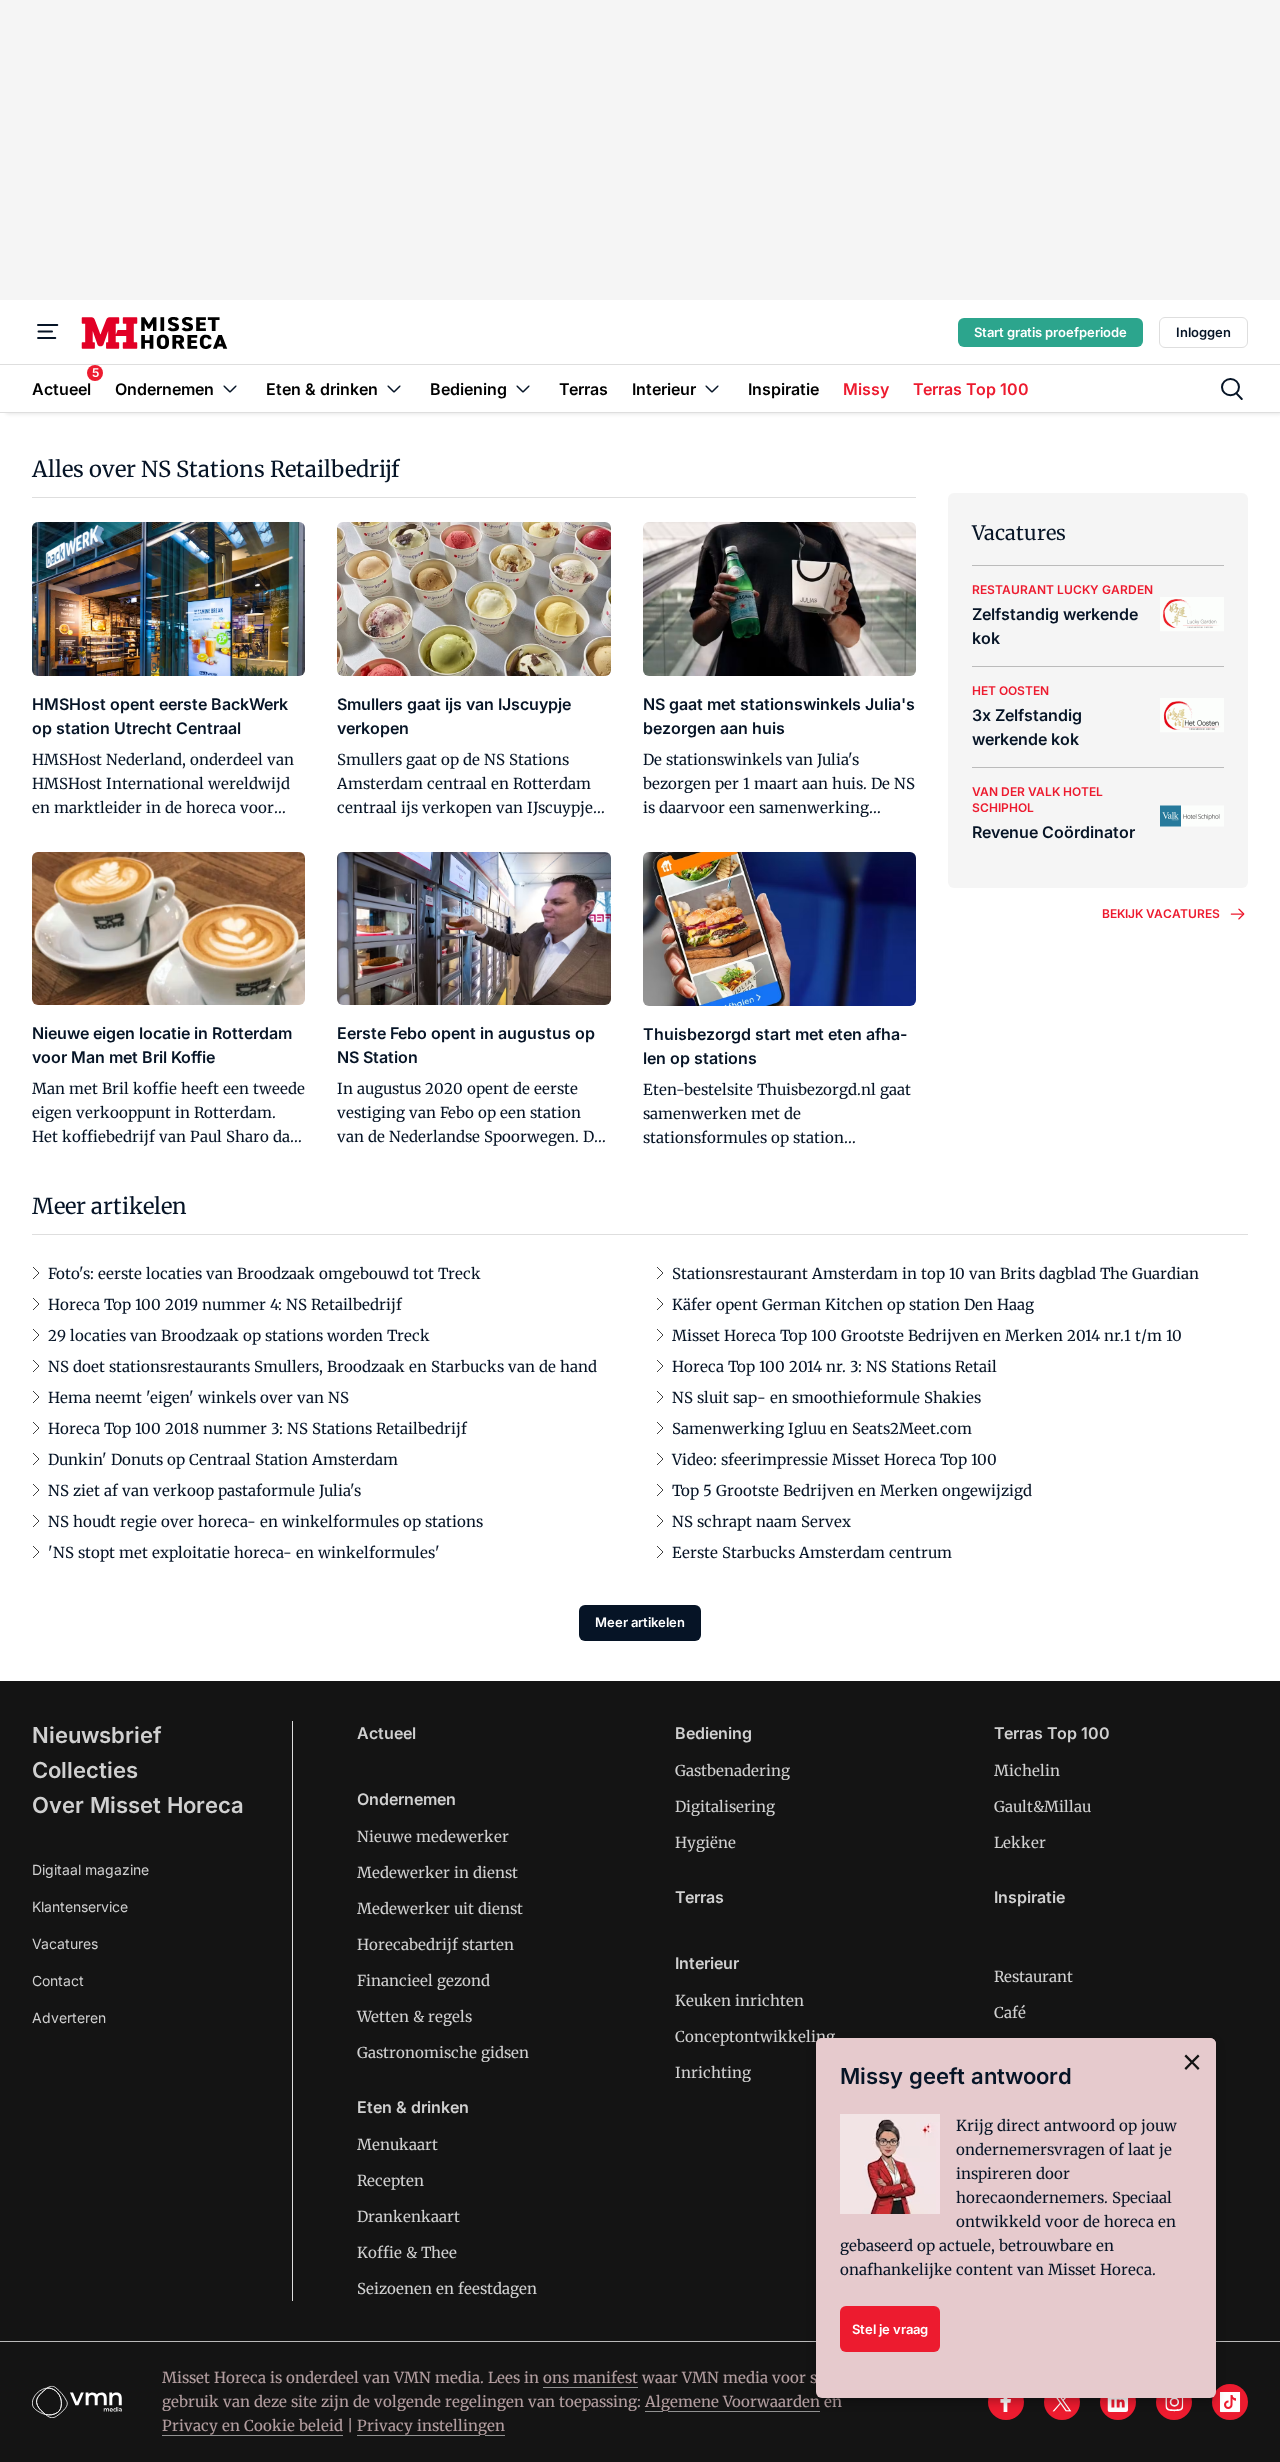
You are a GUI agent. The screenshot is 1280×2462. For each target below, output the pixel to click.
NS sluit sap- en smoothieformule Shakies (826, 1397)
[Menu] (48, 332)
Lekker (1020, 1842)
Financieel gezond (423, 1980)
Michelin (1027, 1770)
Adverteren (69, 2017)
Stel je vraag (890, 2329)
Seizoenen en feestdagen (447, 2288)
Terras (699, 1897)
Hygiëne (705, 1842)
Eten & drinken (413, 2107)
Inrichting (713, 2072)
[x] (1062, 2402)
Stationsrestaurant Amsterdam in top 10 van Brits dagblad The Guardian (935, 1273)
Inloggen (1203, 332)
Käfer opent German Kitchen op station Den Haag (853, 1304)
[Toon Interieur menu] (712, 388)
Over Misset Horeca (138, 1805)
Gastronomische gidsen (443, 2052)
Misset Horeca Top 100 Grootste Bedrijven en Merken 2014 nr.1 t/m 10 (927, 1335)
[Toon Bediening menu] (523, 388)
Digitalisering (725, 1806)
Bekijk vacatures (1161, 913)
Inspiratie (1029, 1897)
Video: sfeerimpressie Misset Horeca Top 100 (834, 1459)
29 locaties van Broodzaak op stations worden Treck (239, 1335)
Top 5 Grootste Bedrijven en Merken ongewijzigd (852, 1490)
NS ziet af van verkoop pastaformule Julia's (204, 1490)
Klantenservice (80, 1906)
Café (1010, 2012)
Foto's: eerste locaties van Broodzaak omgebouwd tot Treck (264, 1273)
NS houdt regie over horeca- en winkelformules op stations (265, 1521)
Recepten (390, 2180)
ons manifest (590, 2377)
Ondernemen (406, 1799)
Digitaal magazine (90, 1869)
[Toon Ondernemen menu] (230, 388)
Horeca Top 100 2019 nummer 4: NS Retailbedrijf (225, 1304)
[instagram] (1174, 2402)
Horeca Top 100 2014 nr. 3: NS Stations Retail (834, 1366)
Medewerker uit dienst (440, 1908)
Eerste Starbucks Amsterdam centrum (812, 1552)
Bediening (713, 1733)
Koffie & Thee (407, 2252)
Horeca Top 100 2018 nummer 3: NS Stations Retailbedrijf (257, 1428)
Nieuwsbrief (97, 1735)
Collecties (85, 1770)
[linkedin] (1118, 2402)
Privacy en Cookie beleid (252, 2425)
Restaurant (1033, 1976)
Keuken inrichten (739, 2000)
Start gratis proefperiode (1050, 332)
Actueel (386, 1733)
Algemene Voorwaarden (732, 2401)
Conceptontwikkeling (755, 2036)
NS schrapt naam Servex (761, 1521)
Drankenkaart (408, 2216)
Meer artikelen (640, 1622)
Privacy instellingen (431, 2425)
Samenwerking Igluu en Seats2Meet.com (822, 1428)
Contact (58, 1980)
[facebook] (1006, 2402)
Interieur (707, 1963)
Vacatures (65, 1943)
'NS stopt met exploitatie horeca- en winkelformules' (244, 1552)
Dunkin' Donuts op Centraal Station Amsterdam (223, 1459)
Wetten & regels (414, 2016)
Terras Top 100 (1052, 1733)
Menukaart (397, 2144)
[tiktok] (1230, 2402)
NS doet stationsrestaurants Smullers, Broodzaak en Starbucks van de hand (322, 1366)
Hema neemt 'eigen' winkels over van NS (198, 1397)
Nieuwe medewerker (433, 1836)
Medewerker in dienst (437, 1872)
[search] (1232, 389)
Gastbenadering (732, 1770)
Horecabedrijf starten (435, 1944)
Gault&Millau (1042, 1806)
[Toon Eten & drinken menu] (394, 388)
